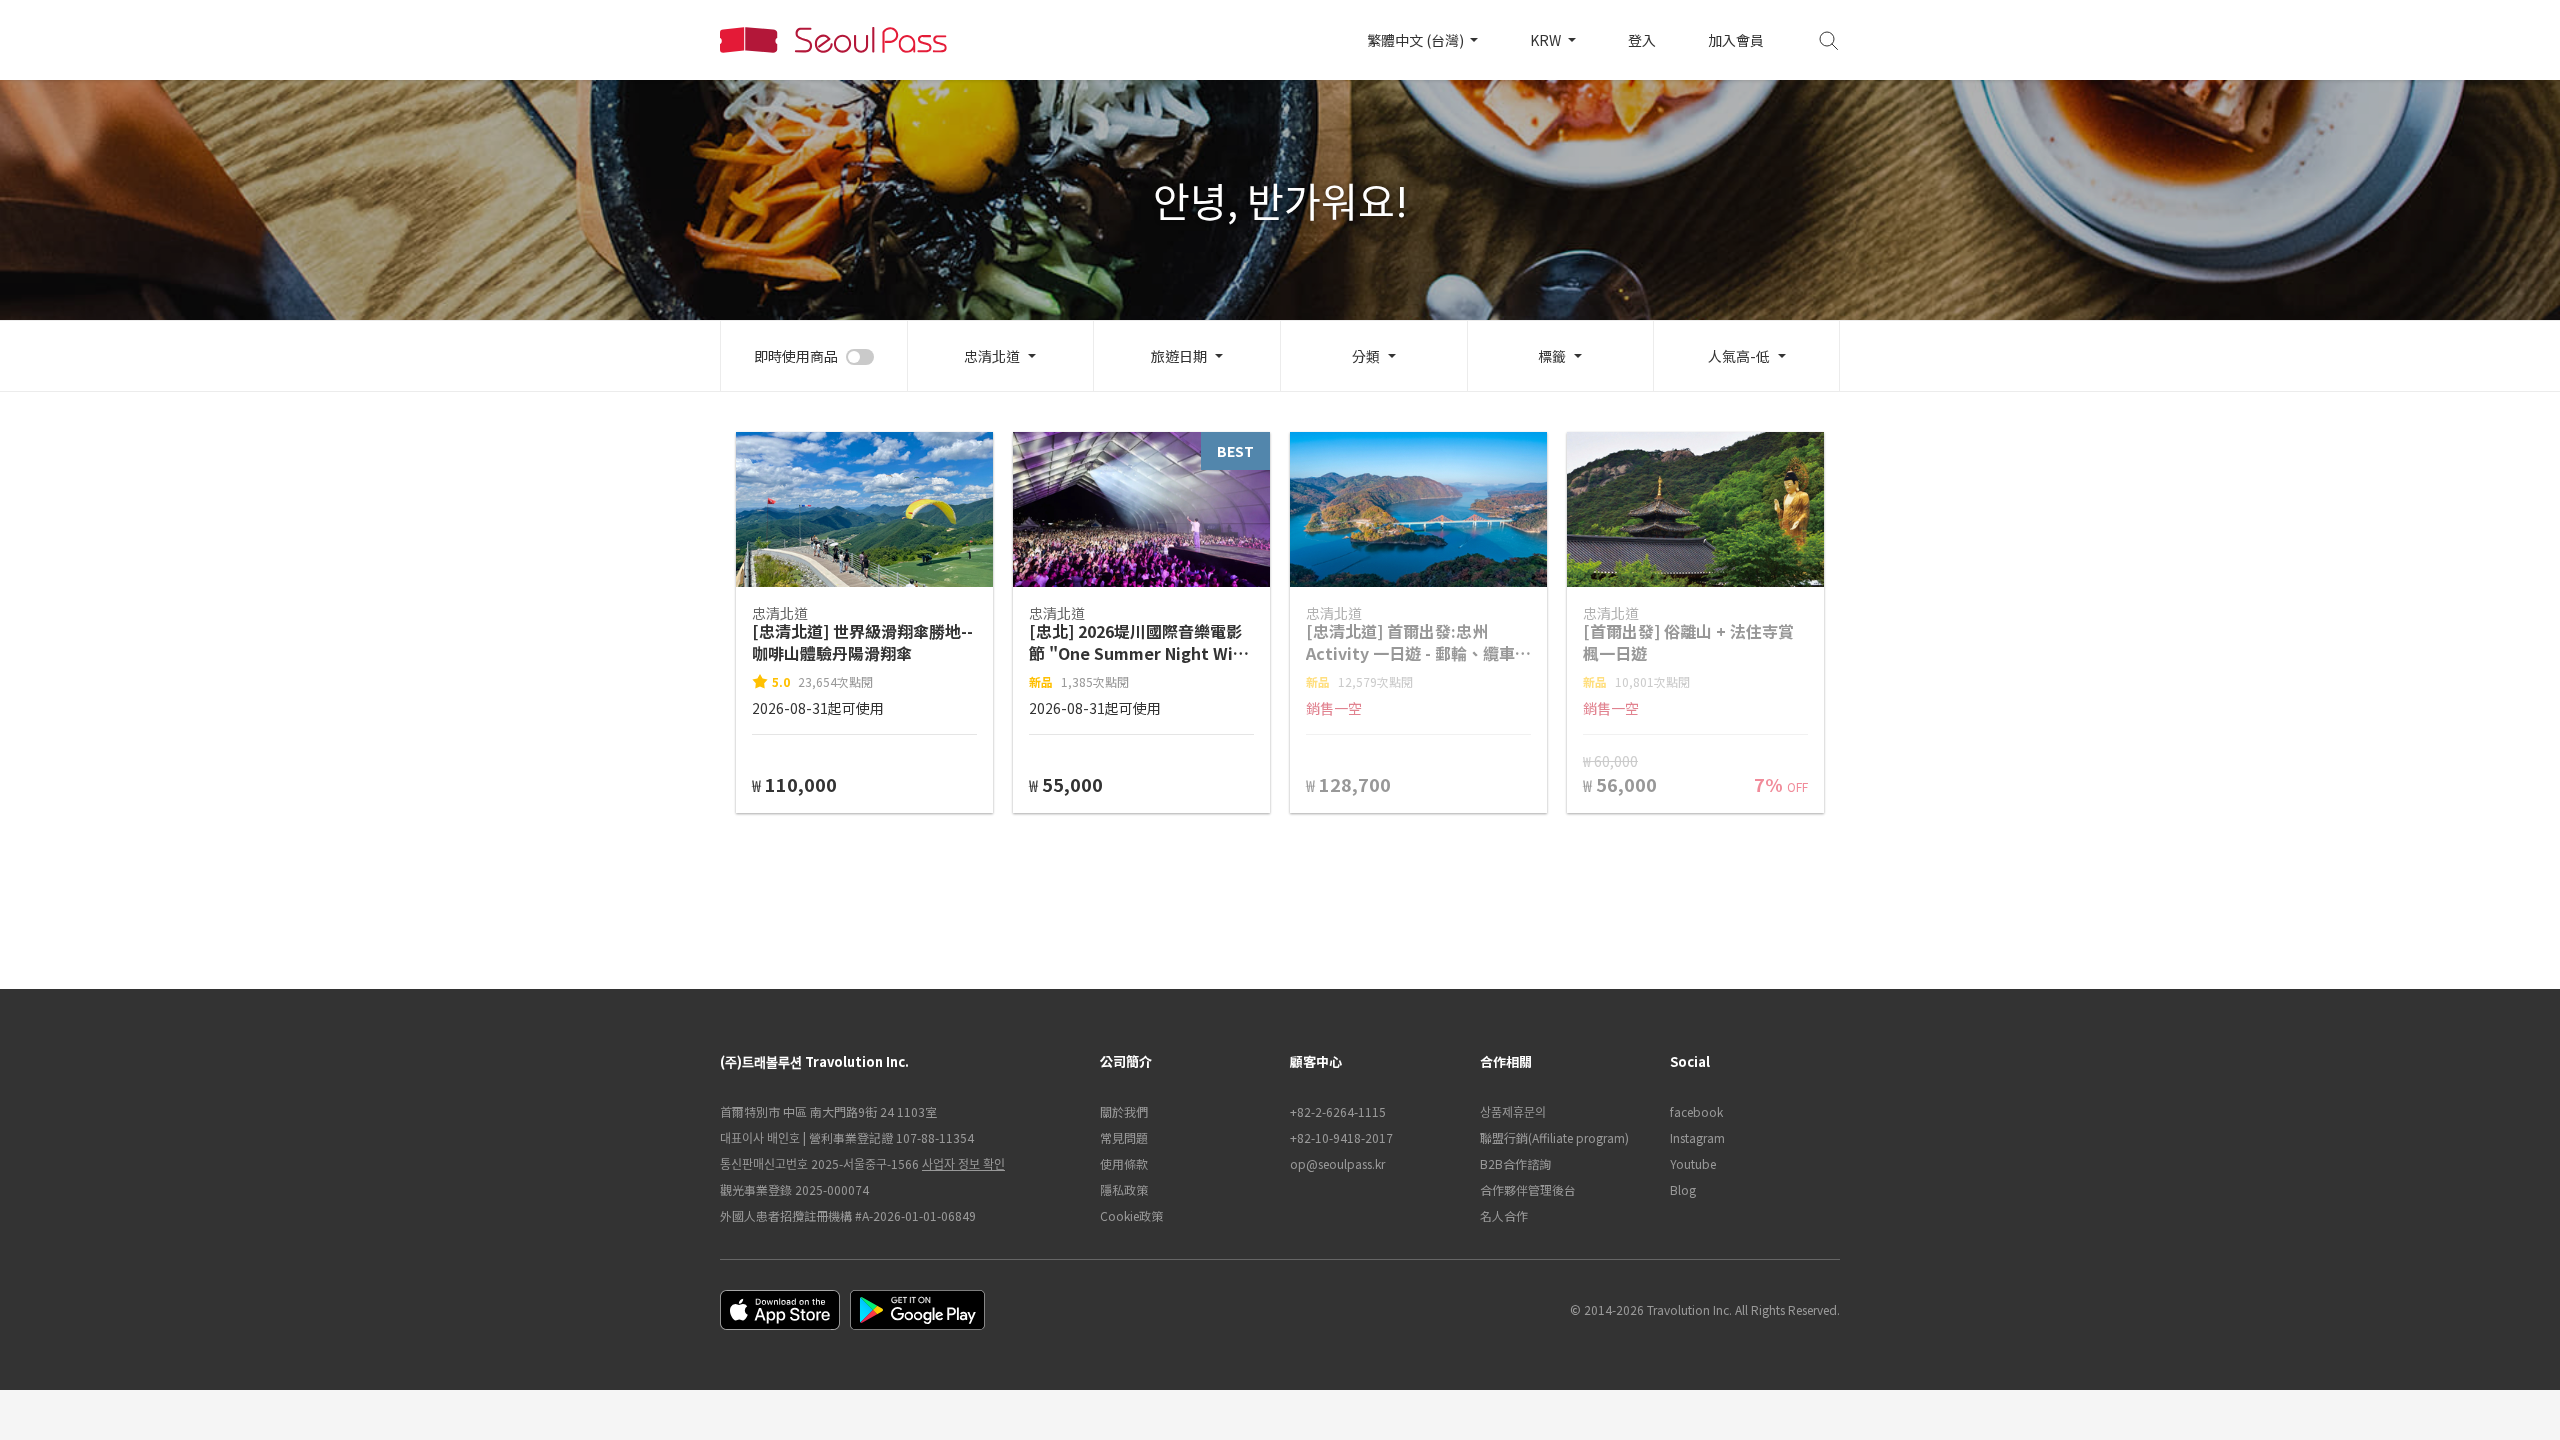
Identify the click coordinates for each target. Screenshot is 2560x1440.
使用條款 (1124, 1163)
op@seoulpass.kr (1337, 1163)
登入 (1642, 40)
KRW (1547, 40)
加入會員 (1736, 40)
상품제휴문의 (1513, 1111)
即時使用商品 (796, 356)
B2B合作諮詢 (1515, 1163)
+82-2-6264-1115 (1338, 1111)
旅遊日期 (1179, 356)
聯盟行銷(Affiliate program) (1554, 1137)
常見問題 (1124, 1137)
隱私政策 (1124, 1189)
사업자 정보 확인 (963, 1163)
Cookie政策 (1131, 1215)
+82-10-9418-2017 (1341, 1137)
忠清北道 (992, 356)
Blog (1683, 1189)
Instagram (1697, 1137)
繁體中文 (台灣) (1417, 40)
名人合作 (1504, 1215)
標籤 (1552, 356)
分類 (1366, 356)
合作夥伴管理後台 (1528, 1189)
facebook (1696, 1111)
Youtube (1693, 1163)
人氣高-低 (1739, 356)
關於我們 (1124, 1111)
